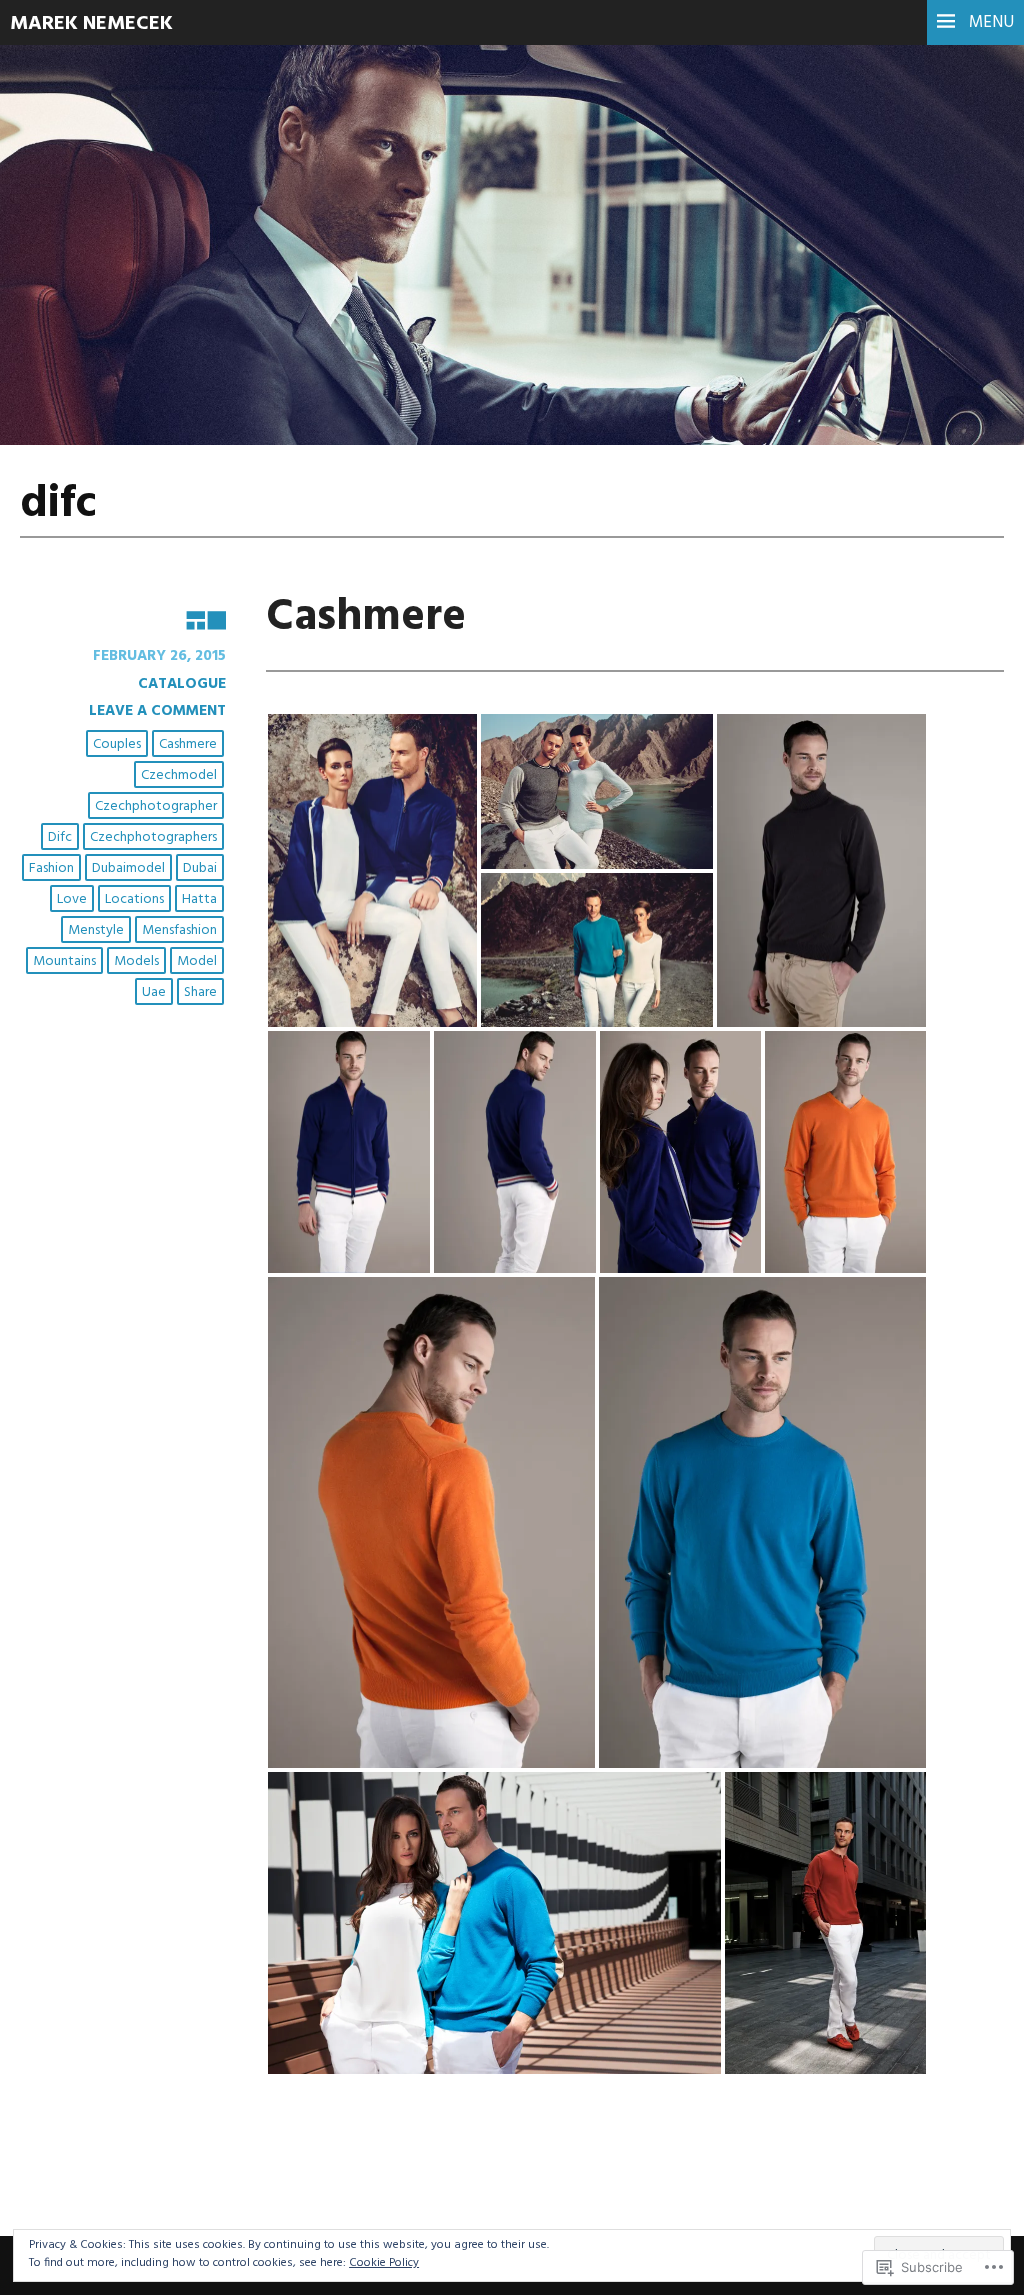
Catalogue (182, 684)
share (200, 992)
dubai (200, 868)
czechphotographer (156, 806)
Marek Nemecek (91, 24)
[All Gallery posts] (123, 619)
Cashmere (366, 618)
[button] (372, 870)
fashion (51, 868)
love (72, 899)
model (197, 961)
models (136, 961)
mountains (64, 961)
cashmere (188, 744)
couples (117, 744)
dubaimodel (128, 868)
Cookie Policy (384, 2263)
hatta (199, 899)
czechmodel (179, 775)
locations (134, 899)
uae (154, 992)
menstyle (96, 930)
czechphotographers (153, 837)
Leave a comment (157, 711)
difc (60, 837)
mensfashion (179, 930)
